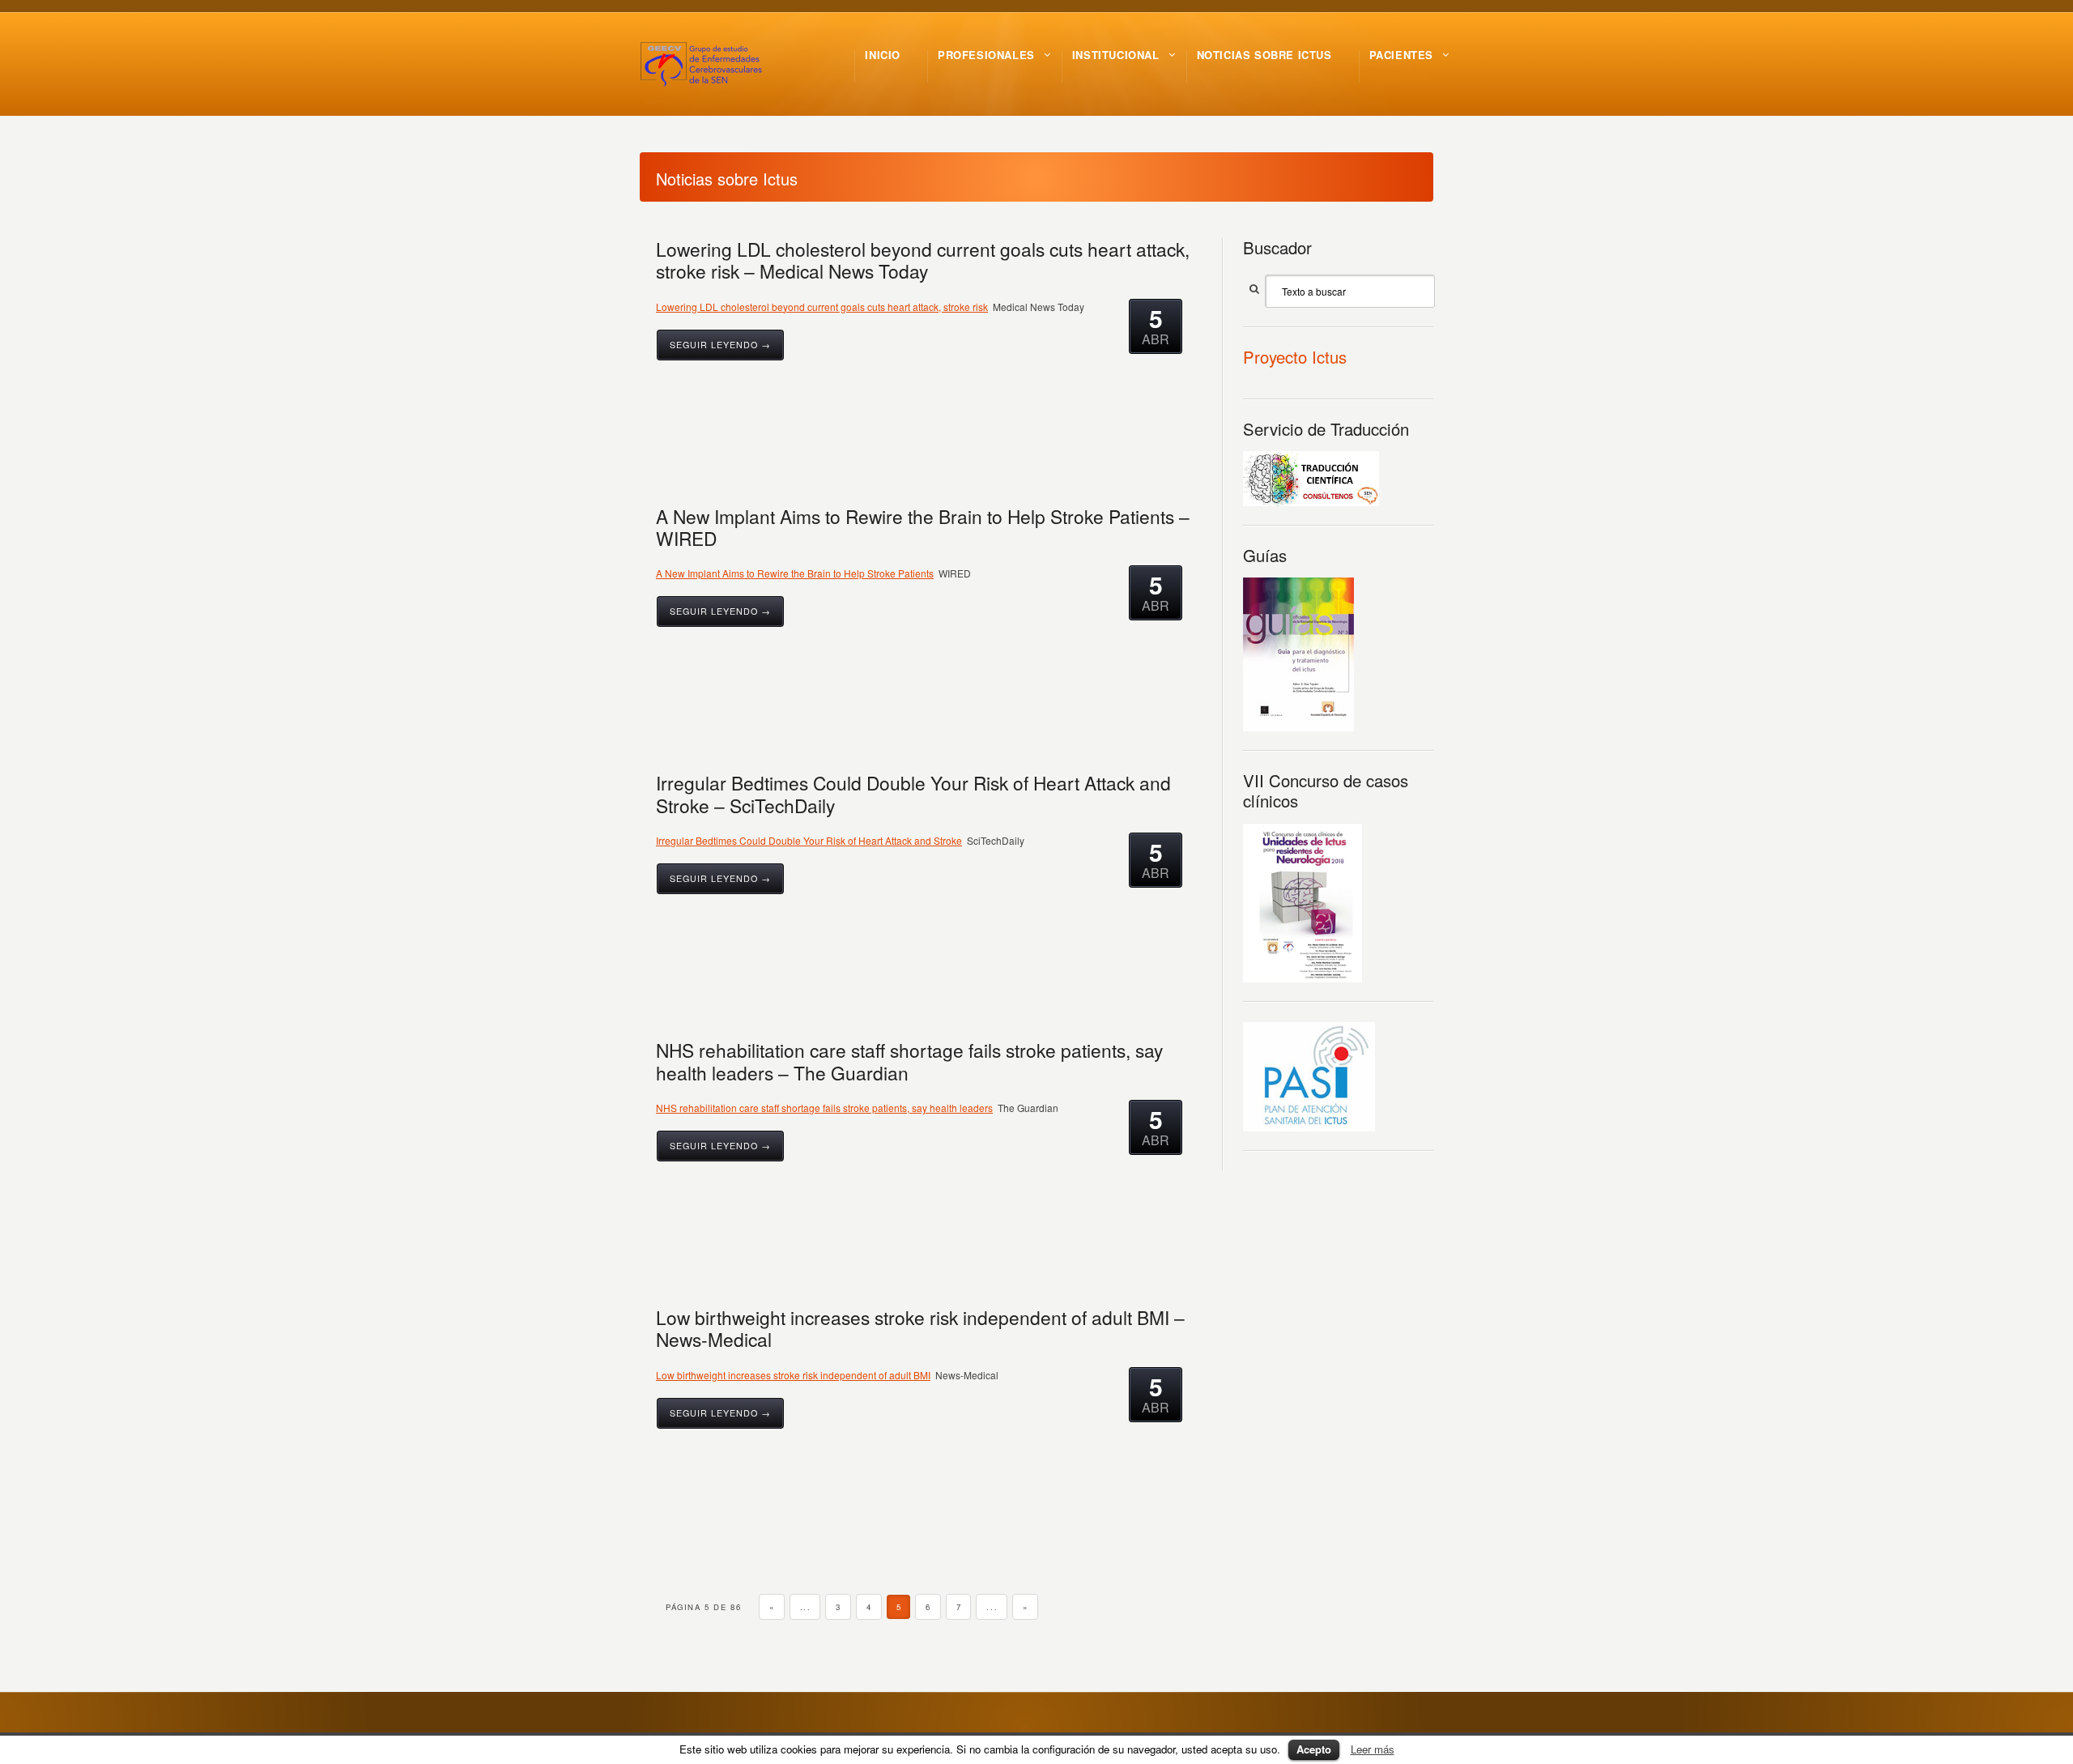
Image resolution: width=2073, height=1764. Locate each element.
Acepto (1314, 1749)
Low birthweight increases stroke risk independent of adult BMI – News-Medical (920, 1328)
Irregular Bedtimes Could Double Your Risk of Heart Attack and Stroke (809, 840)
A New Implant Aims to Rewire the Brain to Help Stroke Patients (795, 573)
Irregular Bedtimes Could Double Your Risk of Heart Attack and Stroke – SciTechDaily (913, 793)
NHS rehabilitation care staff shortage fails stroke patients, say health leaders (824, 1108)
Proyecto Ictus (1295, 357)
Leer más (1373, 1749)
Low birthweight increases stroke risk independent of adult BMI (793, 1375)
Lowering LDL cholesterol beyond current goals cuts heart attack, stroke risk (822, 307)
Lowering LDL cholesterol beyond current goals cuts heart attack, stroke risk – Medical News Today (923, 260)
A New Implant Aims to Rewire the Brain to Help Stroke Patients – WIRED (923, 527)
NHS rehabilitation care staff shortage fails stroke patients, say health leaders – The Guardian (909, 1061)
